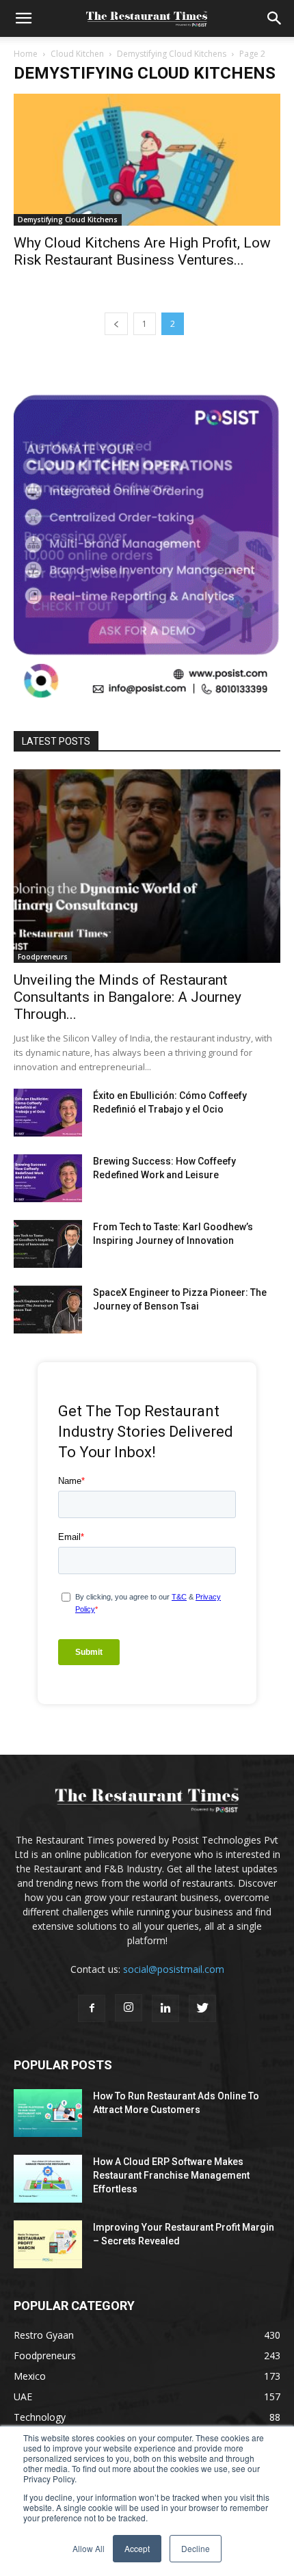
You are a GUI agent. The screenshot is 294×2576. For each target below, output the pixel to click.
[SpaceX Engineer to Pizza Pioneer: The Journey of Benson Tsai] (48, 1310)
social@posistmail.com (174, 1969)
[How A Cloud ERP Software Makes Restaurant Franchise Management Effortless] (48, 2179)
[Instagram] (129, 2008)
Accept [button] (137, 2548)
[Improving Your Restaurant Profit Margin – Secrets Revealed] (48, 2244)
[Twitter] (202, 2008)
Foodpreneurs (43, 957)
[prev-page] (116, 324)
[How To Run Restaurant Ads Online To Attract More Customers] (48, 2113)
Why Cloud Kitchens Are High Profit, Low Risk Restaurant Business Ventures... (142, 251)
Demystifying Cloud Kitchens (172, 54)
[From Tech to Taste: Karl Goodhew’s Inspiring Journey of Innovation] (48, 1244)
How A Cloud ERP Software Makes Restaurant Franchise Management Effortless (171, 2175)
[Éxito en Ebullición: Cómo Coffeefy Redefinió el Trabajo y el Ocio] (48, 1113)
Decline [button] (196, 2548)
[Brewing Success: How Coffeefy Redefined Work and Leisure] (48, 1178)
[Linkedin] (165, 2008)
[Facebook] (92, 2008)
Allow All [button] (89, 2548)
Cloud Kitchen (77, 54)
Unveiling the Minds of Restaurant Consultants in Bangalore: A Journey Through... (128, 997)
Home (26, 54)
